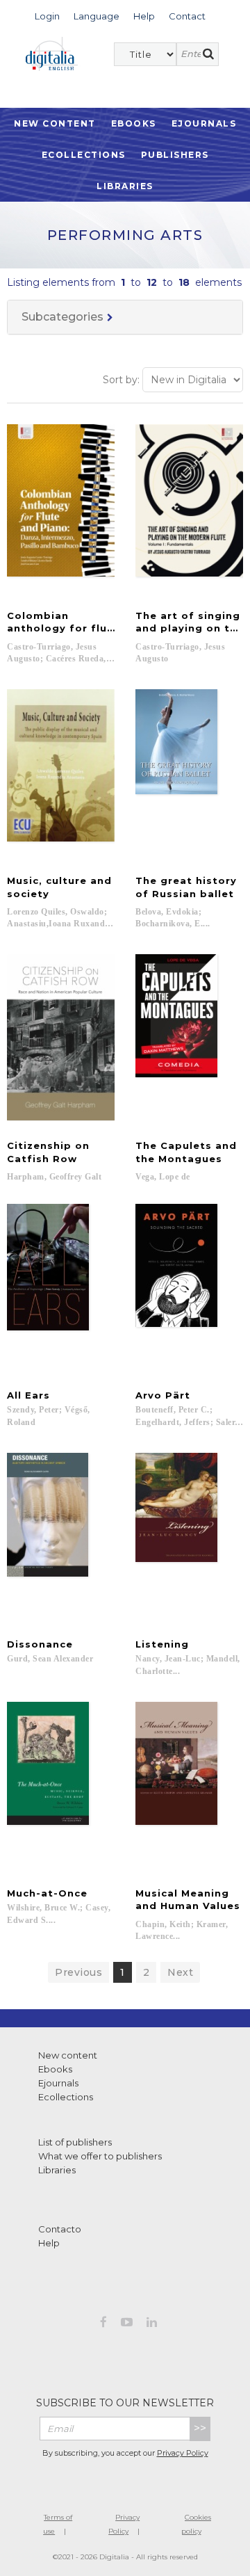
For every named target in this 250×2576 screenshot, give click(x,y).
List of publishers (75, 2142)
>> (200, 2428)
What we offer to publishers (100, 2156)
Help (49, 2243)
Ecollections (84, 155)
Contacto (60, 2229)
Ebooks (134, 123)
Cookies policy (196, 2524)
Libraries (125, 186)
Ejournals (204, 123)
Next (180, 1972)
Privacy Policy (183, 2453)
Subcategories (62, 317)
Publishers (175, 155)
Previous (78, 1972)
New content (68, 2055)
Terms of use (58, 2524)
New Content (55, 123)
